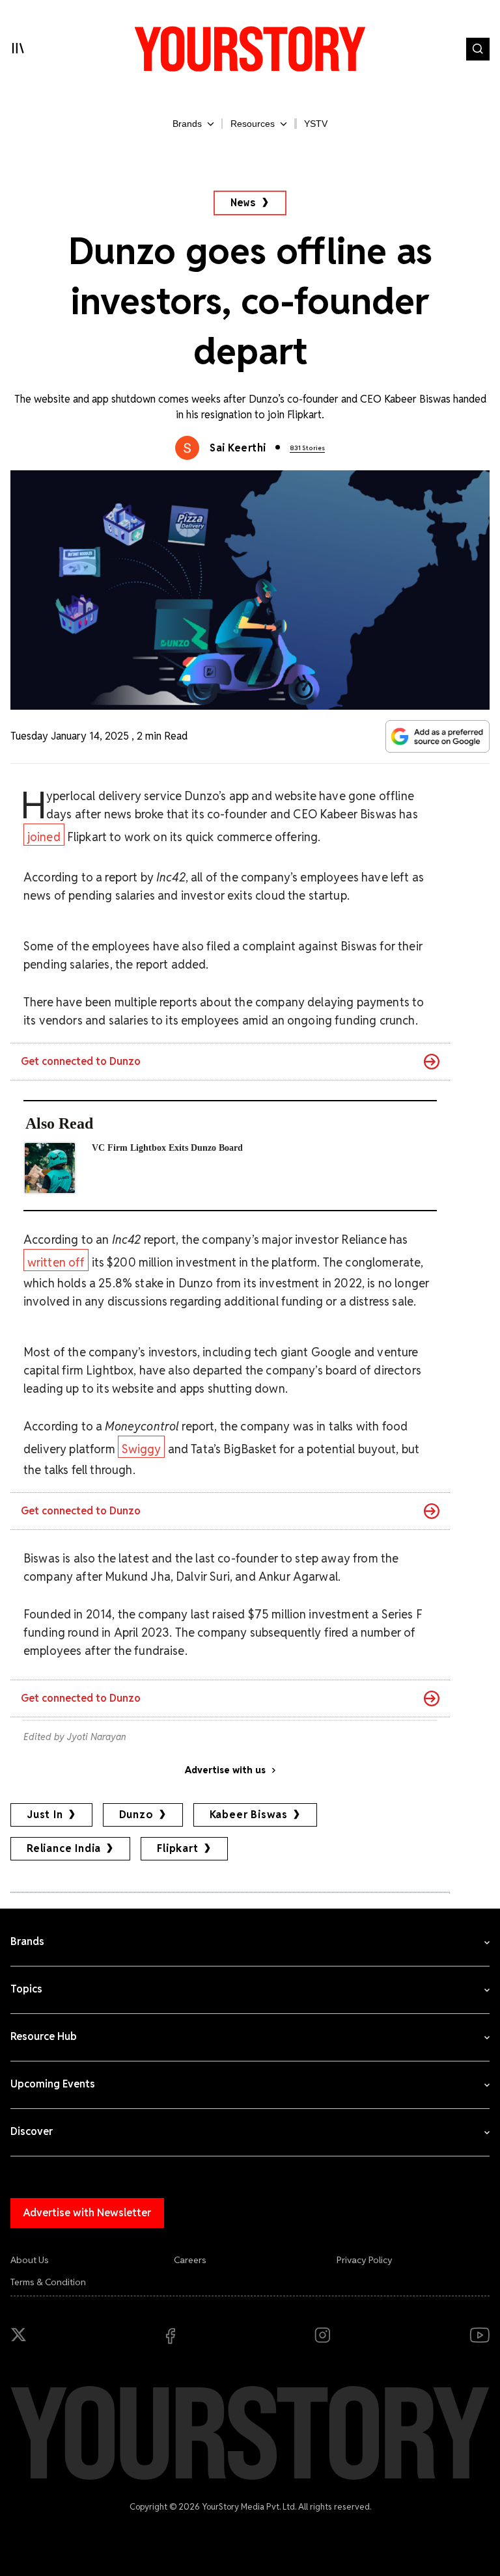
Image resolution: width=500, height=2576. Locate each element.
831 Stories (307, 448)
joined (44, 837)
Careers (190, 2260)
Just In (45, 1815)
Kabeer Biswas (249, 1815)
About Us (30, 2260)
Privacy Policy (365, 2260)
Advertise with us (225, 1770)
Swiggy (142, 1449)
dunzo (136, 1815)
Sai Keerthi (238, 448)
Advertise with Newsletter (87, 2213)
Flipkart (177, 1848)
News (243, 203)
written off (56, 1262)
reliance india (64, 1848)
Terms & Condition (48, 2282)
